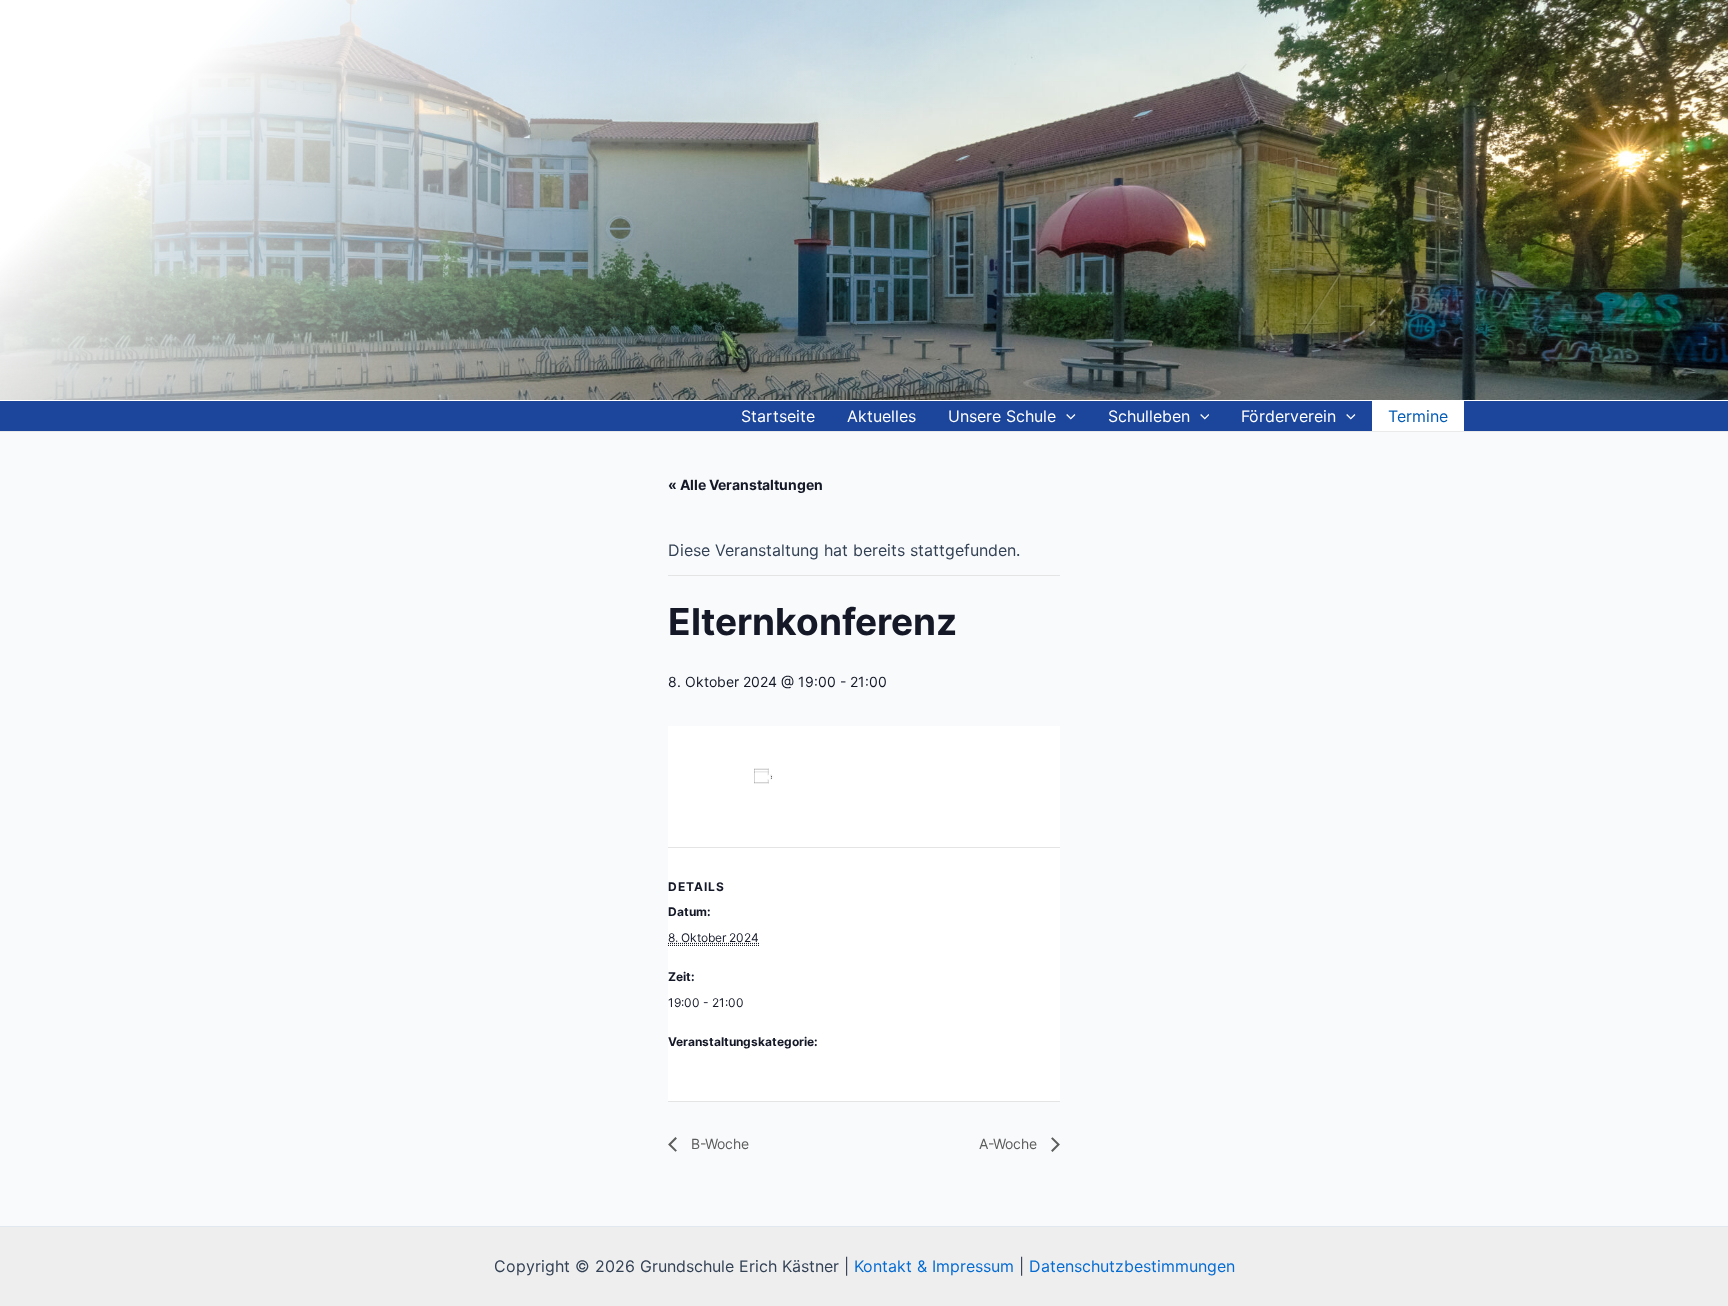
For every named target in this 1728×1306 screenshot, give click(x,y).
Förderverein (1288, 416)
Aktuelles (881, 416)
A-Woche (1010, 1143)
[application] (1066, 416)
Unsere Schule (1002, 416)
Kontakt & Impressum (934, 1266)
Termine (1418, 416)
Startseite (778, 416)
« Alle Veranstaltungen (745, 484)
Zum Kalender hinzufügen (755, 795)
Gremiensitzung (712, 1067)
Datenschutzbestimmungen (1132, 1266)
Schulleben (1149, 416)
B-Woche (718, 1143)
